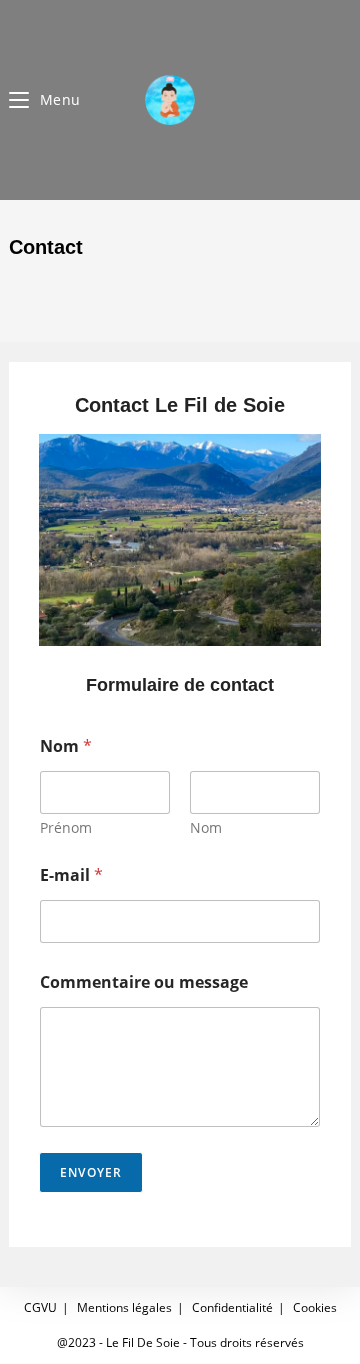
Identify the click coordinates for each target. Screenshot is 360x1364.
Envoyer (91, 1172)
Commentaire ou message (144, 982)
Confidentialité (232, 1307)
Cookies (315, 1307)
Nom (206, 827)
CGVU (40, 1307)
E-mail (71, 875)
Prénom (66, 827)
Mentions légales (124, 1307)
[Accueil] (17, 289)
